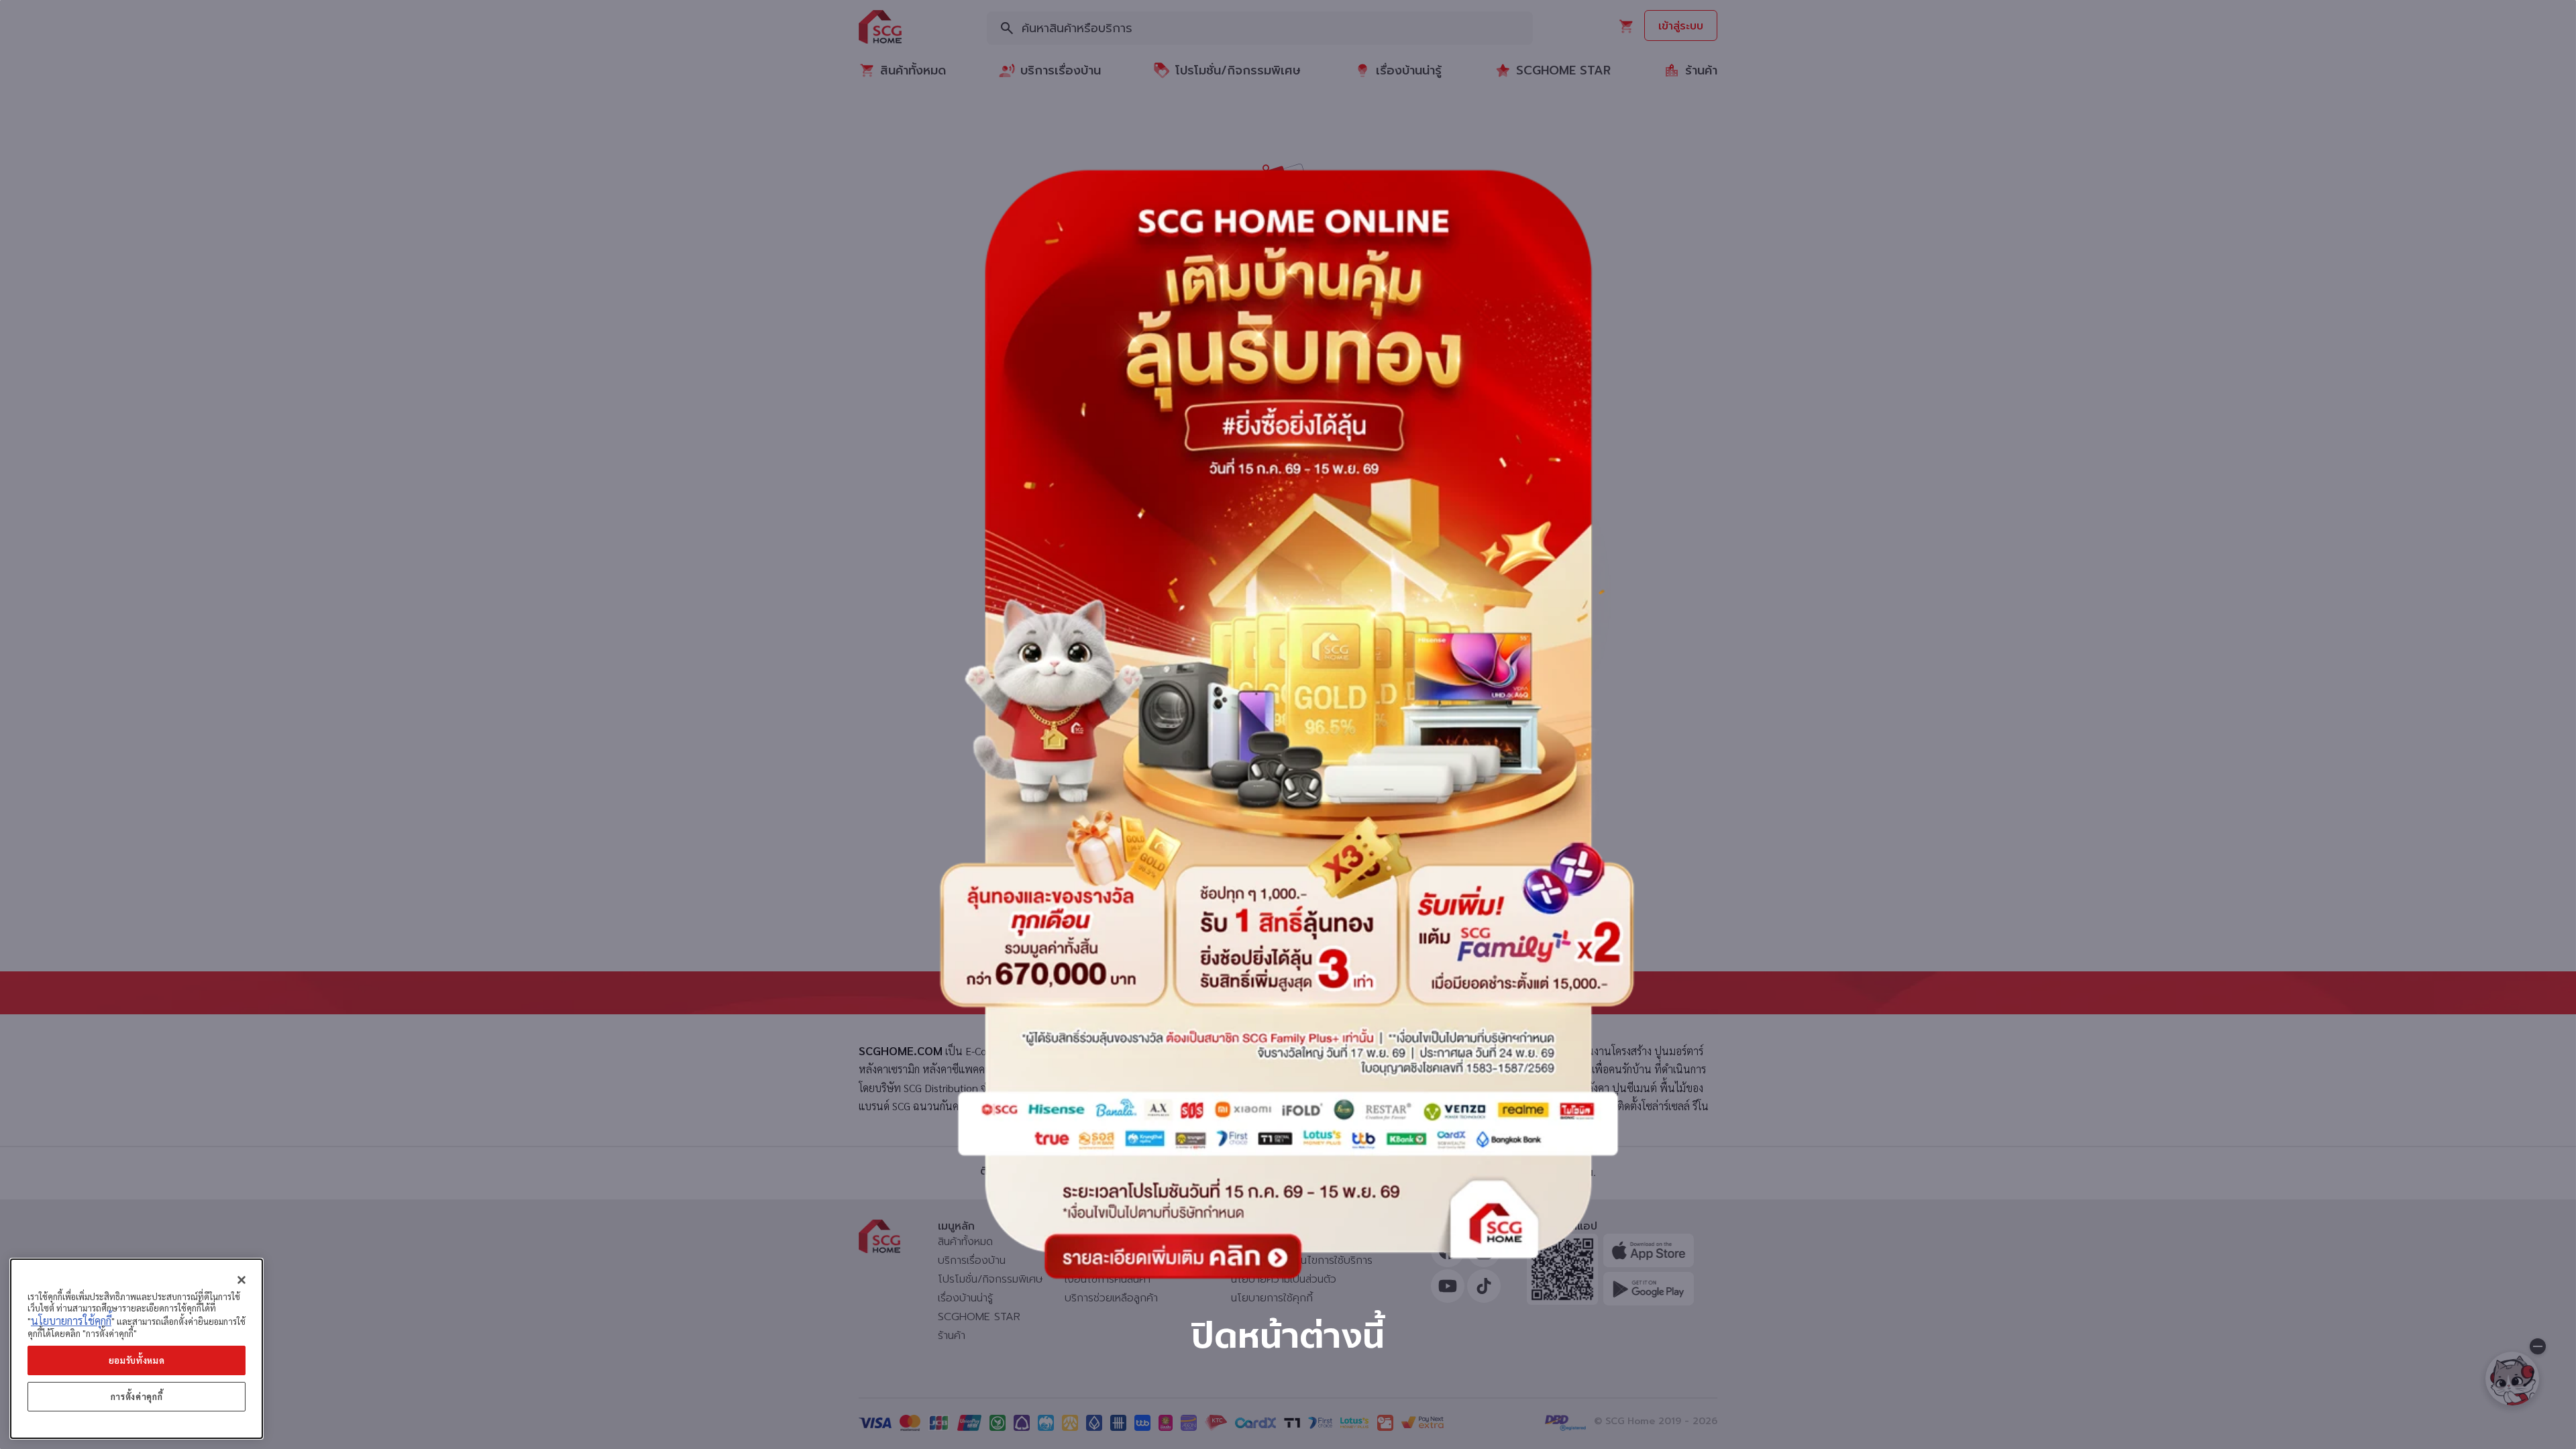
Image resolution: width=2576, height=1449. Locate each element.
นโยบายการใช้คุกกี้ (71, 1321)
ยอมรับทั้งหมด (137, 1360)
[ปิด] (241, 1280)
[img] (1288, 724)
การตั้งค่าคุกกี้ (137, 1396)
